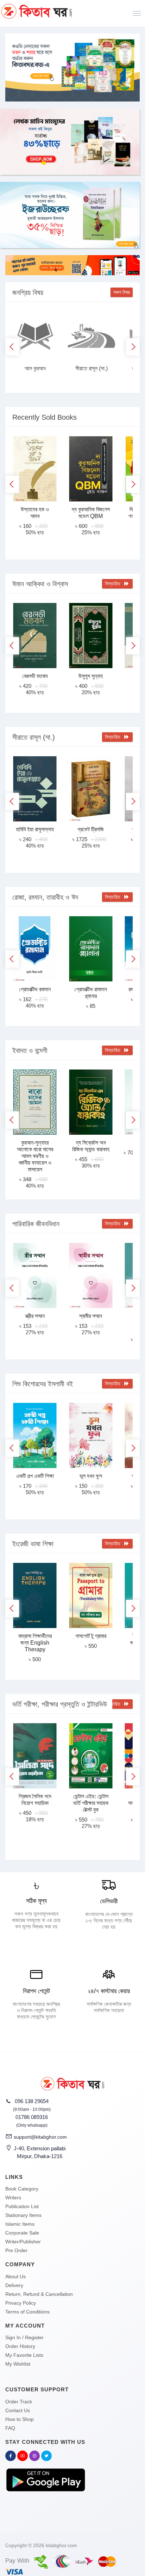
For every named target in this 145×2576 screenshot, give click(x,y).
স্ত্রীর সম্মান (35, 1316)
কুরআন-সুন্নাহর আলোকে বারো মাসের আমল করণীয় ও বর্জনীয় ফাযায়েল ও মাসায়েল (35, 1156)
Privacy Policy (21, 2303)
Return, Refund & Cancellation (39, 2294)
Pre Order (16, 2250)
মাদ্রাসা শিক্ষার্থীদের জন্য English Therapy (35, 1643)
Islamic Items (20, 2224)
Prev (12, 347)
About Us (15, 2276)
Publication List (22, 2206)
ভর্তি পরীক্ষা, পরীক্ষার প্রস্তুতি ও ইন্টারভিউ (60, 1704)
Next (133, 347)
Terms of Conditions (27, 2312)
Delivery (14, 2285)
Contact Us (18, 2410)
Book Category (22, 2189)
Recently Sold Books (45, 417)
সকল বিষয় (122, 292)
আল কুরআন (35, 368)
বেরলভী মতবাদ (35, 676)
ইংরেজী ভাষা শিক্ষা (33, 1544)
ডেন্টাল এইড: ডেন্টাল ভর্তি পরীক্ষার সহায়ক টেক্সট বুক (91, 1803)
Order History (20, 2346)
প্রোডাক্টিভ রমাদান (35, 989)
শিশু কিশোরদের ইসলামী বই (43, 1384)
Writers (13, 2198)
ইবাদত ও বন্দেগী (30, 1050)
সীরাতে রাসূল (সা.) (92, 368)
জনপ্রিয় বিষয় (28, 292)
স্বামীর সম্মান (91, 1316)
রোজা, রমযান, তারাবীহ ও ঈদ (45, 897)
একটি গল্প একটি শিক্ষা (35, 1476)
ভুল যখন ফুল (91, 1476)
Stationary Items (23, 2215)
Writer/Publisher (23, 2242)
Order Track (19, 2402)
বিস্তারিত (114, 584)
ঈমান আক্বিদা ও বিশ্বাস (40, 584)
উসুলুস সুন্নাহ (91, 676)
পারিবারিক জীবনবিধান (36, 1224)
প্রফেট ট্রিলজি (91, 829)
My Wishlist (18, 2364)
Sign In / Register (24, 2337)
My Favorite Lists (24, 2355)
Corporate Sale (22, 2233)
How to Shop (20, 2419)
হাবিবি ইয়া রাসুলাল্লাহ (35, 829)
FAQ (10, 2428)
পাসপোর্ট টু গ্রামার (91, 1636)
